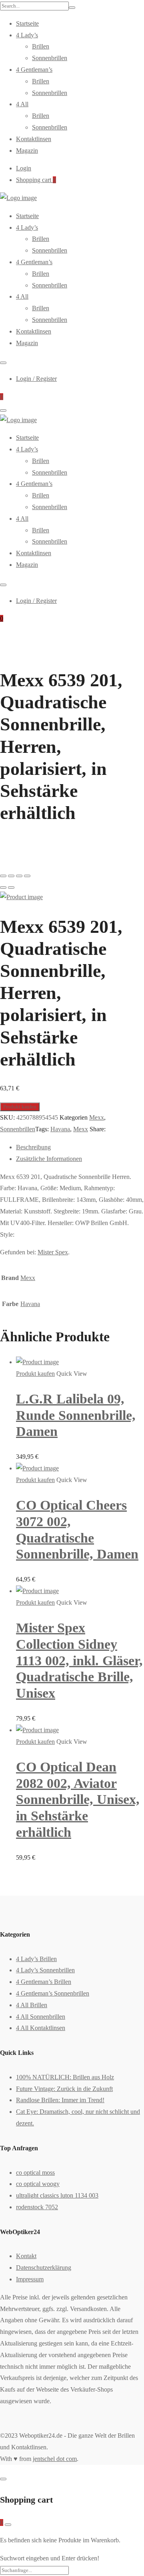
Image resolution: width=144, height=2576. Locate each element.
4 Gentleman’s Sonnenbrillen (53, 1993)
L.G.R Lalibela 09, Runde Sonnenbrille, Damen (76, 1415)
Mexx (97, 1117)
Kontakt (26, 2256)
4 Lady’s (27, 35)
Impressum (30, 2279)
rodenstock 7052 (37, 2207)
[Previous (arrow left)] (3, 888)
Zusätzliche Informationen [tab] (49, 1159)
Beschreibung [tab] (33, 1147)
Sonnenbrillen (50, 58)
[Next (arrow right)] (11, 888)
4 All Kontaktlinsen (41, 2028)
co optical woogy (38, 2184)
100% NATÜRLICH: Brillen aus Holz (65, 2077)
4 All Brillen (32, 2005)
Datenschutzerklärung (44, 2268)
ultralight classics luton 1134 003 (57, 2195)
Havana (60, 1129)
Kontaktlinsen (34, 139)
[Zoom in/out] (27, 876)
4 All (22, 104)
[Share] (11, 876)
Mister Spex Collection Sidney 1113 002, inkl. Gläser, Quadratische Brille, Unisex (79, 1660)
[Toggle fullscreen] (19, 876)
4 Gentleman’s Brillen (44, 1982)
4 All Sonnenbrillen (41, 2017)
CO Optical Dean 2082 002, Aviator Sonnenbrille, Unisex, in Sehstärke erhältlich (78, 1800)
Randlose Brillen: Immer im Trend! (60, 2100)
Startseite (27, 23)
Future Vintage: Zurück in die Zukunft (64, 2089)
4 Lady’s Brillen (36, 1959)
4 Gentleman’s (34, 70)
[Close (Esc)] (3, 876)
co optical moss (35, 2173)
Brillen (41, 46)
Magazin (27, 151)
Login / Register (36, 379)
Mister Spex (53, 1252)
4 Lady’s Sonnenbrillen (45, 1970)
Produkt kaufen (20, 1107)
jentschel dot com (55, 2459)
